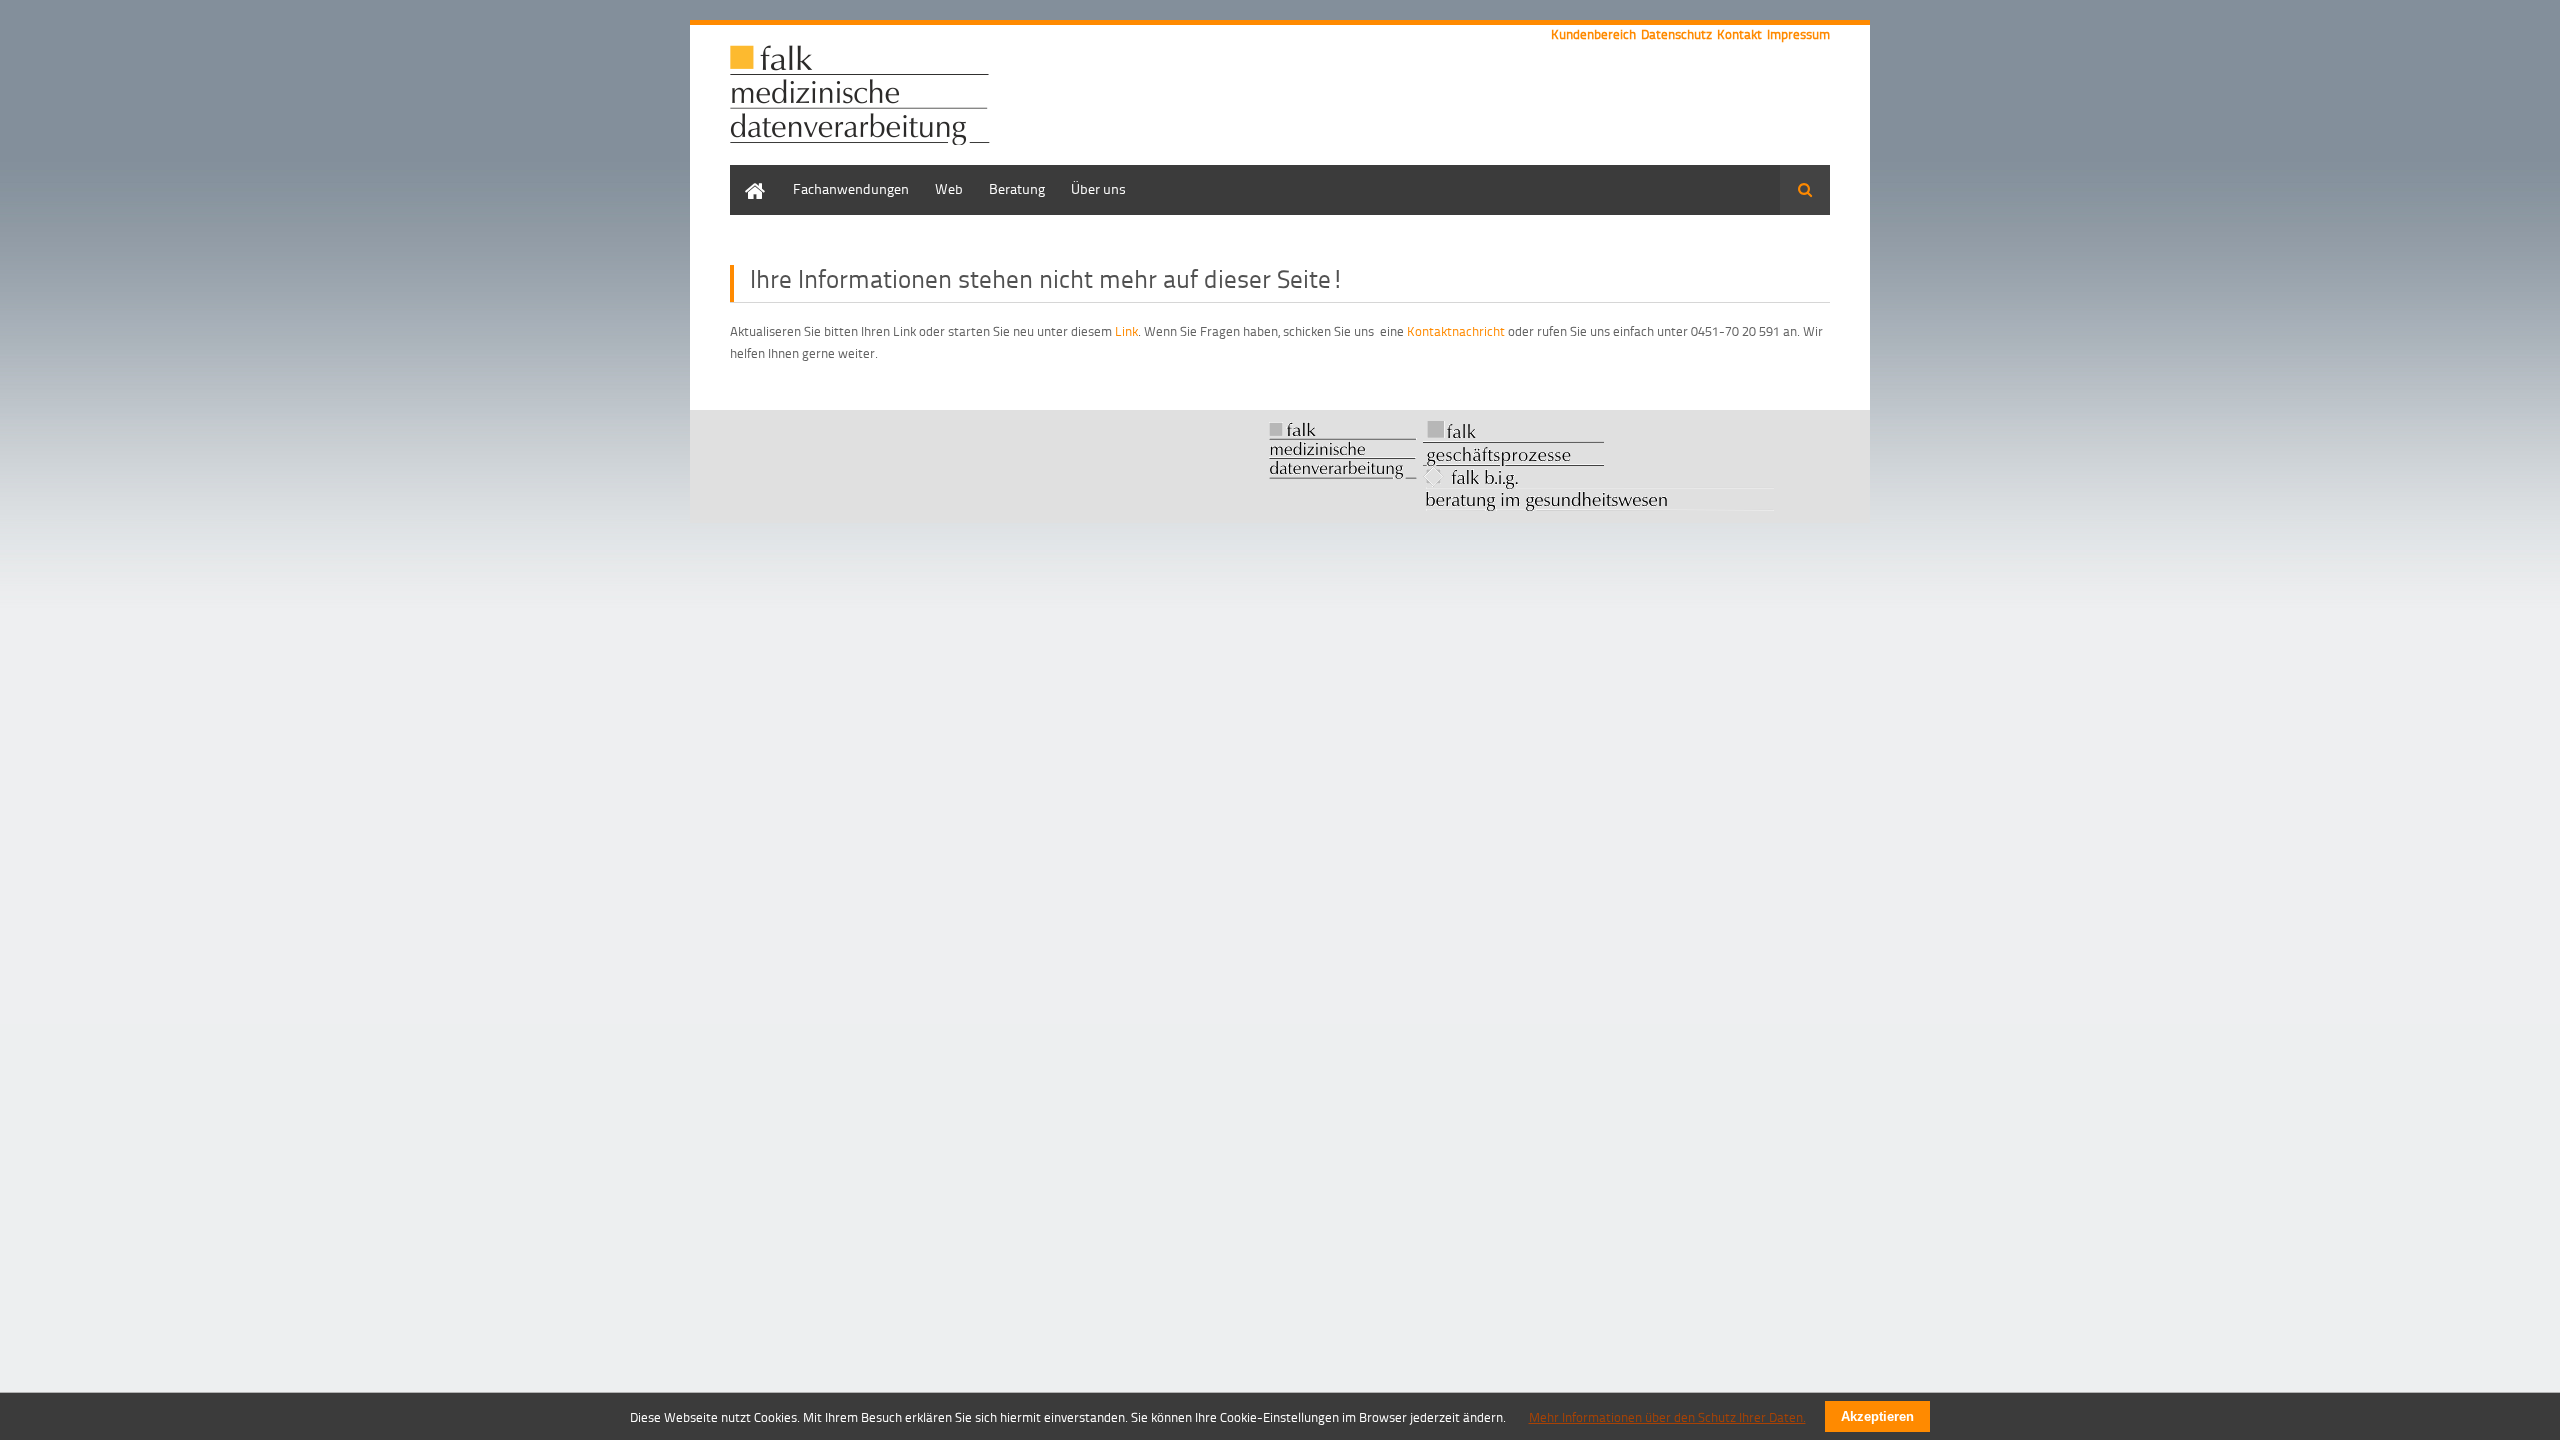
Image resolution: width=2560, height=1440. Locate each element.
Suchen (1805, 190)
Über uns (1098, 188)
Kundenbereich (1593, 34)
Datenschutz (1676, 34)
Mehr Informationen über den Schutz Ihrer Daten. (1667, 1417)
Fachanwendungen (851, 188)
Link (1126, 331)
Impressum (1798, 34)
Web (949, 188)
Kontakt (1739, 34)
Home (748, 174)
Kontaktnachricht (1456, 331)
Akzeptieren (1877, 1416)
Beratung (1017, 188)
